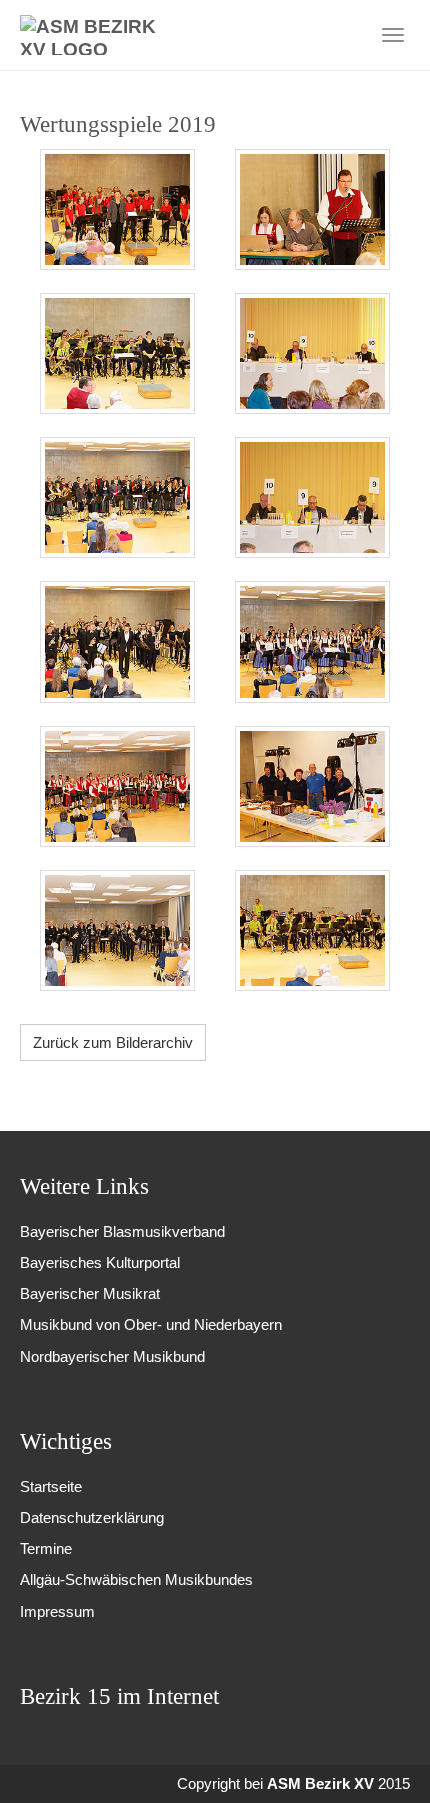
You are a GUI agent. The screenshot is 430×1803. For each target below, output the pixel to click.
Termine (46, 1548)
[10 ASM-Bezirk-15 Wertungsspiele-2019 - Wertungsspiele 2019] (312, 786)
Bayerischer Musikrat (90, 1293)
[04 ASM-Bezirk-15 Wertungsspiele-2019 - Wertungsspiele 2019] (312, 353)
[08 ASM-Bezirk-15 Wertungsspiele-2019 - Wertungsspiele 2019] (312, 641)
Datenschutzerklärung (92, 1517)
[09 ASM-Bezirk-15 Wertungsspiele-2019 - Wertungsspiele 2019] (117, 786)
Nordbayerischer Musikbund (112, 1356)
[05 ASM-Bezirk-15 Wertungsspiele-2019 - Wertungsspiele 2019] (117, 497)
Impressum (57, 1611)
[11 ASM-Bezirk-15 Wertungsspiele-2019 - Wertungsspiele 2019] (117, 930)
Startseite (51, 1486)
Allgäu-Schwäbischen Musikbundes (136, 1579)
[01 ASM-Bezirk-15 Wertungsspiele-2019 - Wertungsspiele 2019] (117, 209)
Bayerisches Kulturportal (100, 1262)
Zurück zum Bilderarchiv (113, 1042)
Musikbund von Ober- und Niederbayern (151, 1324)
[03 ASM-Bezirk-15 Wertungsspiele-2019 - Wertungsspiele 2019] (117, 353)
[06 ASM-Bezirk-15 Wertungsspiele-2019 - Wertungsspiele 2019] (312, 497)
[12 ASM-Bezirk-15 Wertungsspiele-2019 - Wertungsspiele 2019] (312, 930)
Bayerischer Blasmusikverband (122, 1231)
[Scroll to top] (387, 1760)
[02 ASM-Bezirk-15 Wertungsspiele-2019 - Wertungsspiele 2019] (312, 209)
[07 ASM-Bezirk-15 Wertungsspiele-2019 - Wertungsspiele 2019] (117, 641)
